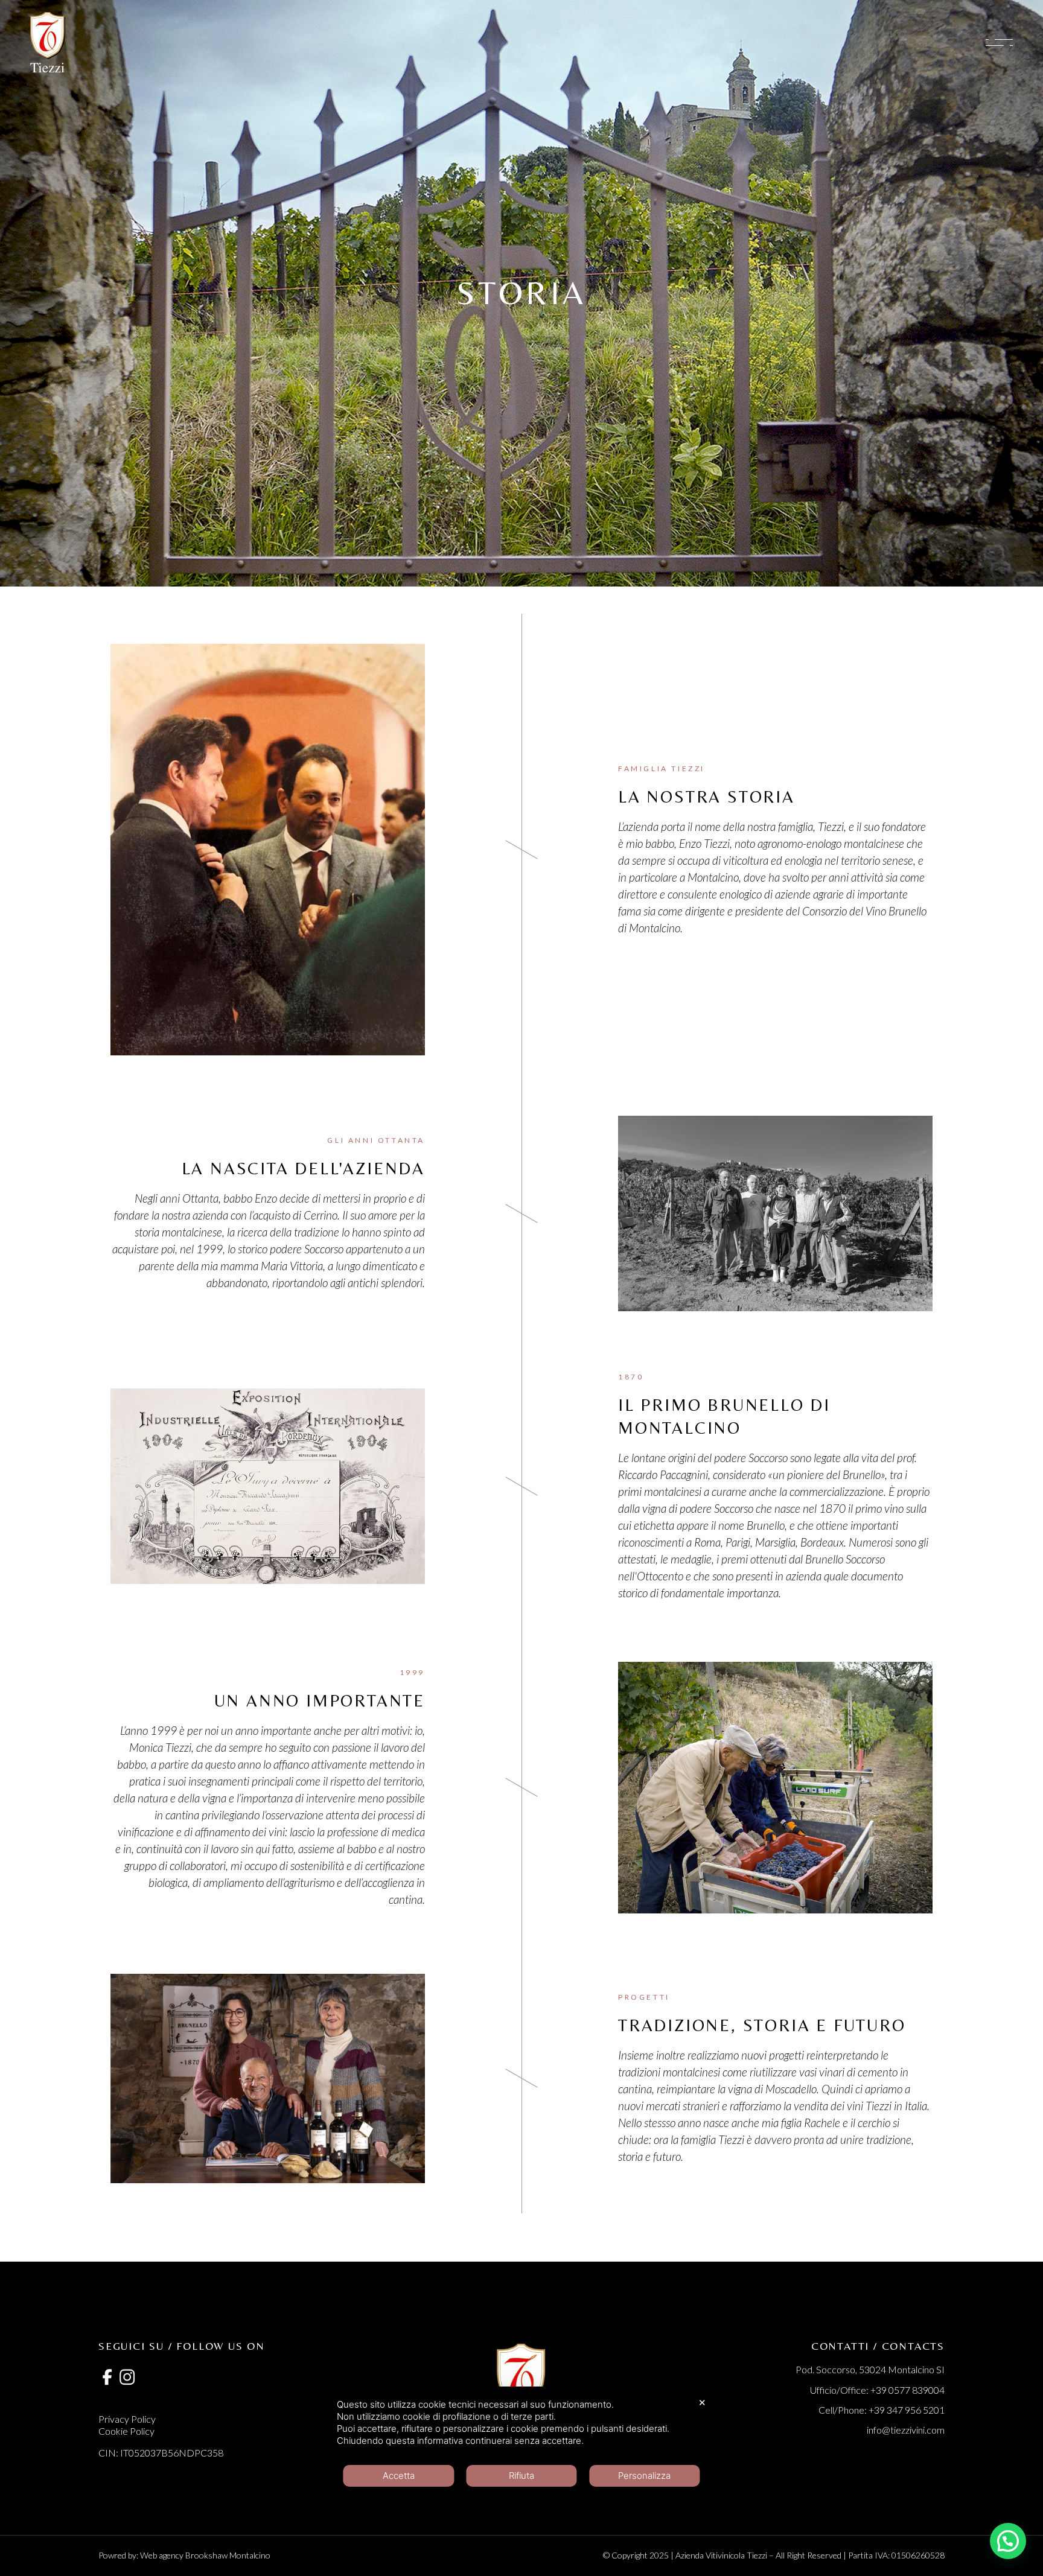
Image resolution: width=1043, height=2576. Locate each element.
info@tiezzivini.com (906, 2430)
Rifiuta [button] (521, 2476)
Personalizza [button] (644, 2476)
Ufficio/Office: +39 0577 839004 (877, 2390)
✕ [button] (702, 2403)
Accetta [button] (399, 2476)
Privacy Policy (127, 2419)
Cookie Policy (126, 2431)
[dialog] (521, 2443)
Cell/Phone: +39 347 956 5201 (882, 2410)
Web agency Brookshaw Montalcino (205, 2555)
